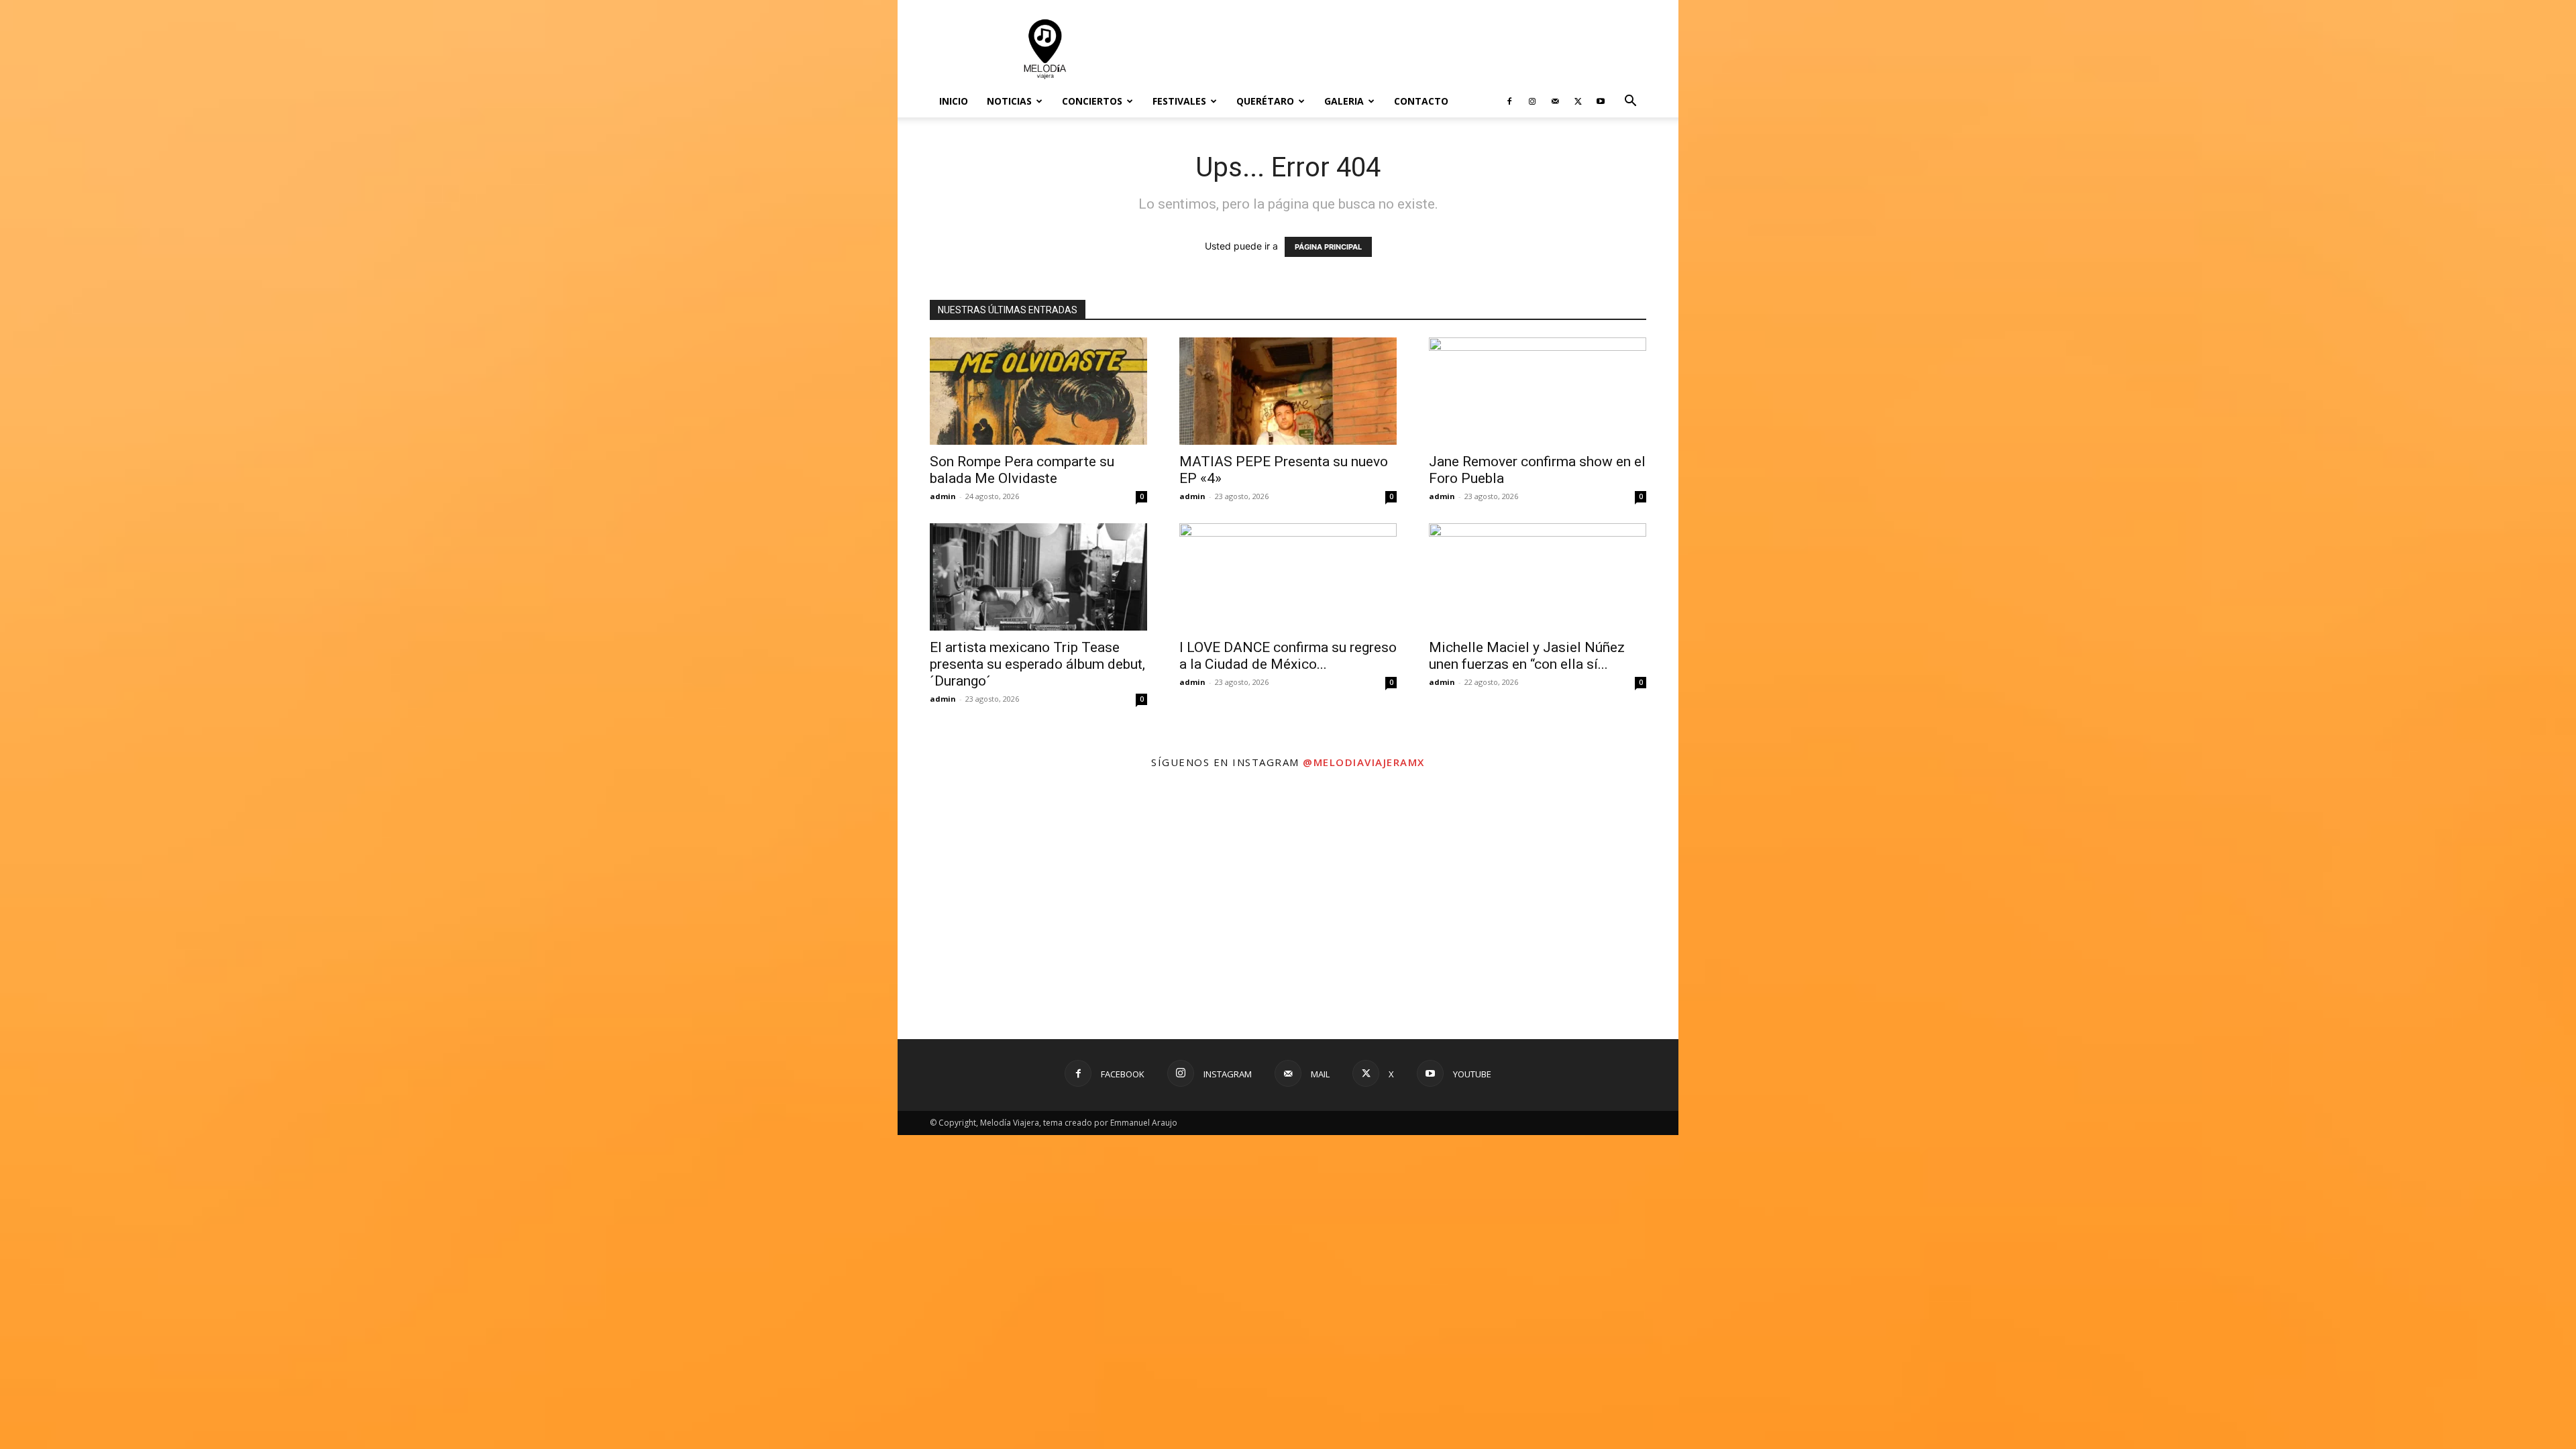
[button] (1630, 102)
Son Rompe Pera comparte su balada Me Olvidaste (1022, 470)
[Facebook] (1509, 101)
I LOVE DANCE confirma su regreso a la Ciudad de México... (1288, 656)
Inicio (954, 101)
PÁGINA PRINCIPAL (1328, 247)
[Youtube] (1601, 101)
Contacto (1421, 101)
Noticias (1009, 101)
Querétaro (1265, 101)
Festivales (1179, 101)
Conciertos (1092, 101)
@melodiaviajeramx (1364, 762)
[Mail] (1555, 101)
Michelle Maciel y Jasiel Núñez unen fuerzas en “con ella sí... (1527, 656)
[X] (1578, 101)
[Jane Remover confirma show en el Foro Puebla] (1538, 391)
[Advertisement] (1402, 49)
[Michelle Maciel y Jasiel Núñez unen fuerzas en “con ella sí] (1538, 577)
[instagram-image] (1028, 909)
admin (943, 496)
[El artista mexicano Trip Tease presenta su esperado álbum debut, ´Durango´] (1038, 577)
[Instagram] (1532, 101)
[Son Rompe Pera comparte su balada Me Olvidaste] (1038, 391)
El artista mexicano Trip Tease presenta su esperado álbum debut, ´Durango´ (1037, 664)
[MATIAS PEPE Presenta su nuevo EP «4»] (1288, 391)
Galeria (1344, 101)
